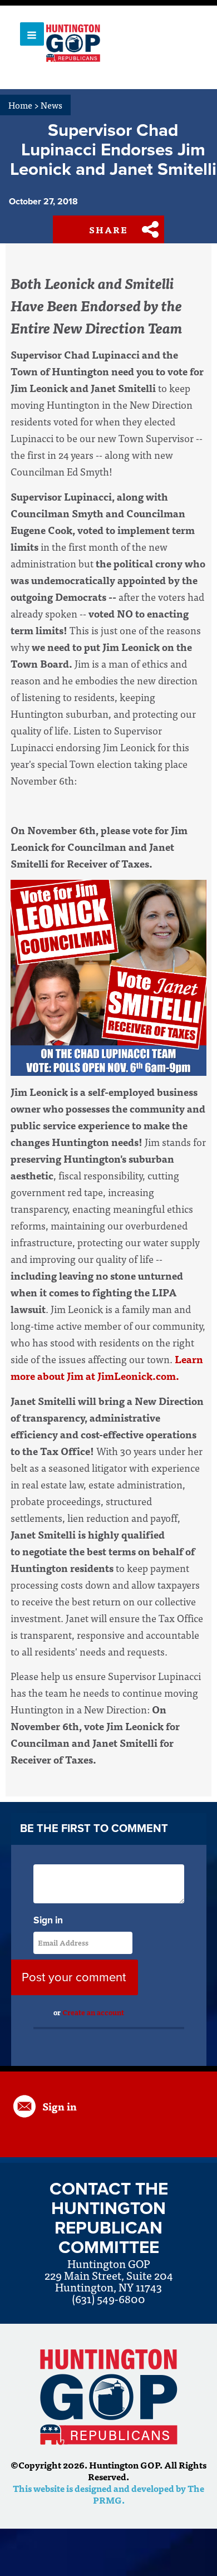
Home (24, 105)
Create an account (93, 2012)
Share (108, 229)
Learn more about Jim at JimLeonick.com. (107, 1367)
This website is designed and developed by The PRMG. (108, 2494)
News (51, 105)
